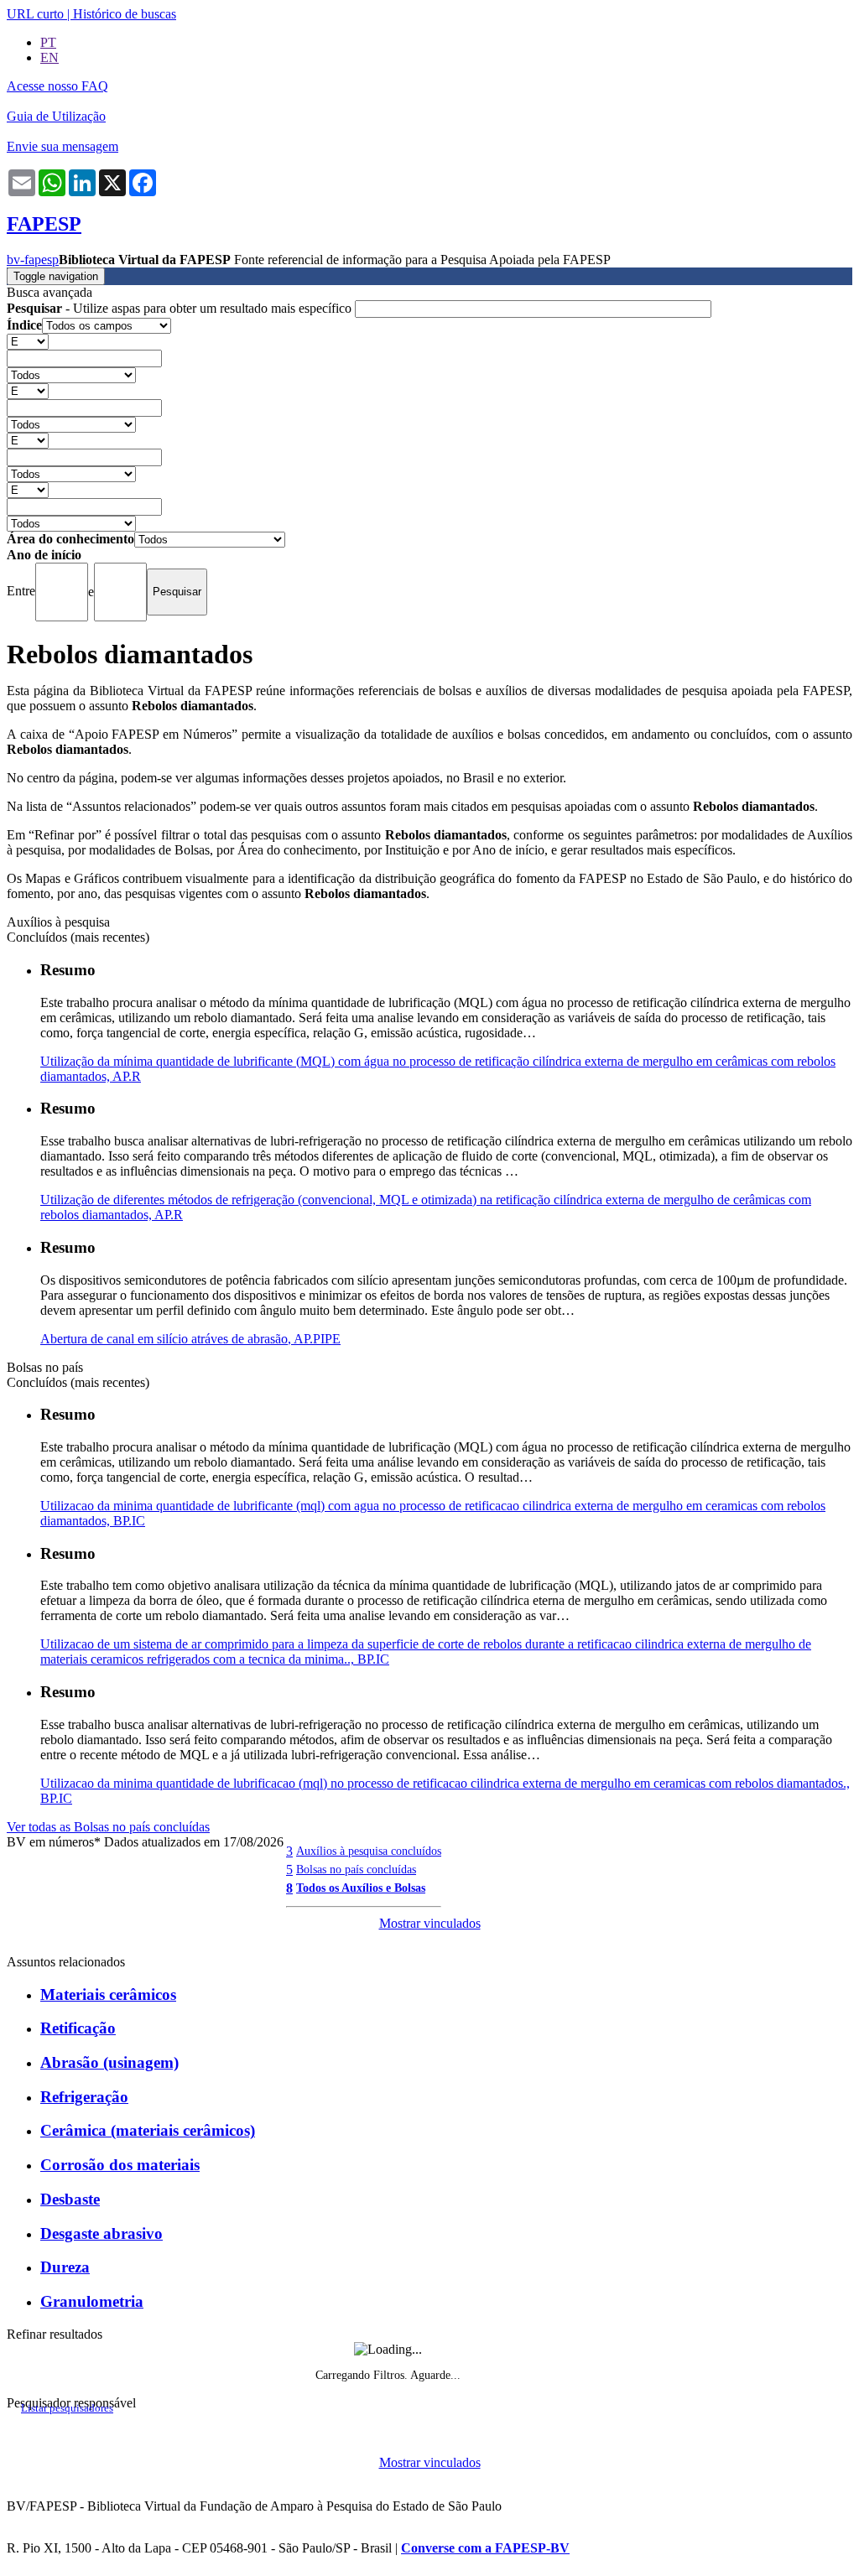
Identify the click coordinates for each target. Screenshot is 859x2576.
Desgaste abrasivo (102, 2233)
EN (49, 57)
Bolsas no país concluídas (356, 1869)
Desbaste (70, 2199)
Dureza (65, 2267)
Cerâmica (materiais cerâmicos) (148, 2130)
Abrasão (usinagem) (109, 2062)
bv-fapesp (33, 260)
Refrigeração (84, 2097)
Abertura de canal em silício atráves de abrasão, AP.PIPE (190, 1339)
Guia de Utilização (56, 116)
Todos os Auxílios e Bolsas (361, 1888)
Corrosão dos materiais (120, 2165)
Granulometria (92, 2301)
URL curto (35, 14)
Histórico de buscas (125, 14)
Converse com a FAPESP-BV (485, 2548)
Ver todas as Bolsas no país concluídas (108, 1827)
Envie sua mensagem (62, 146)
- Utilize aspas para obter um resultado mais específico (181, 308)
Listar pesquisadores (67, 2408)
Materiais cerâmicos (108, 1994)
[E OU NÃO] (28, 341)
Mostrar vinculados (430, 1923)
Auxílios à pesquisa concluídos (369, 1851)
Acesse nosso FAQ (57, 86)
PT (48, 42)
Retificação (78, 2028)
